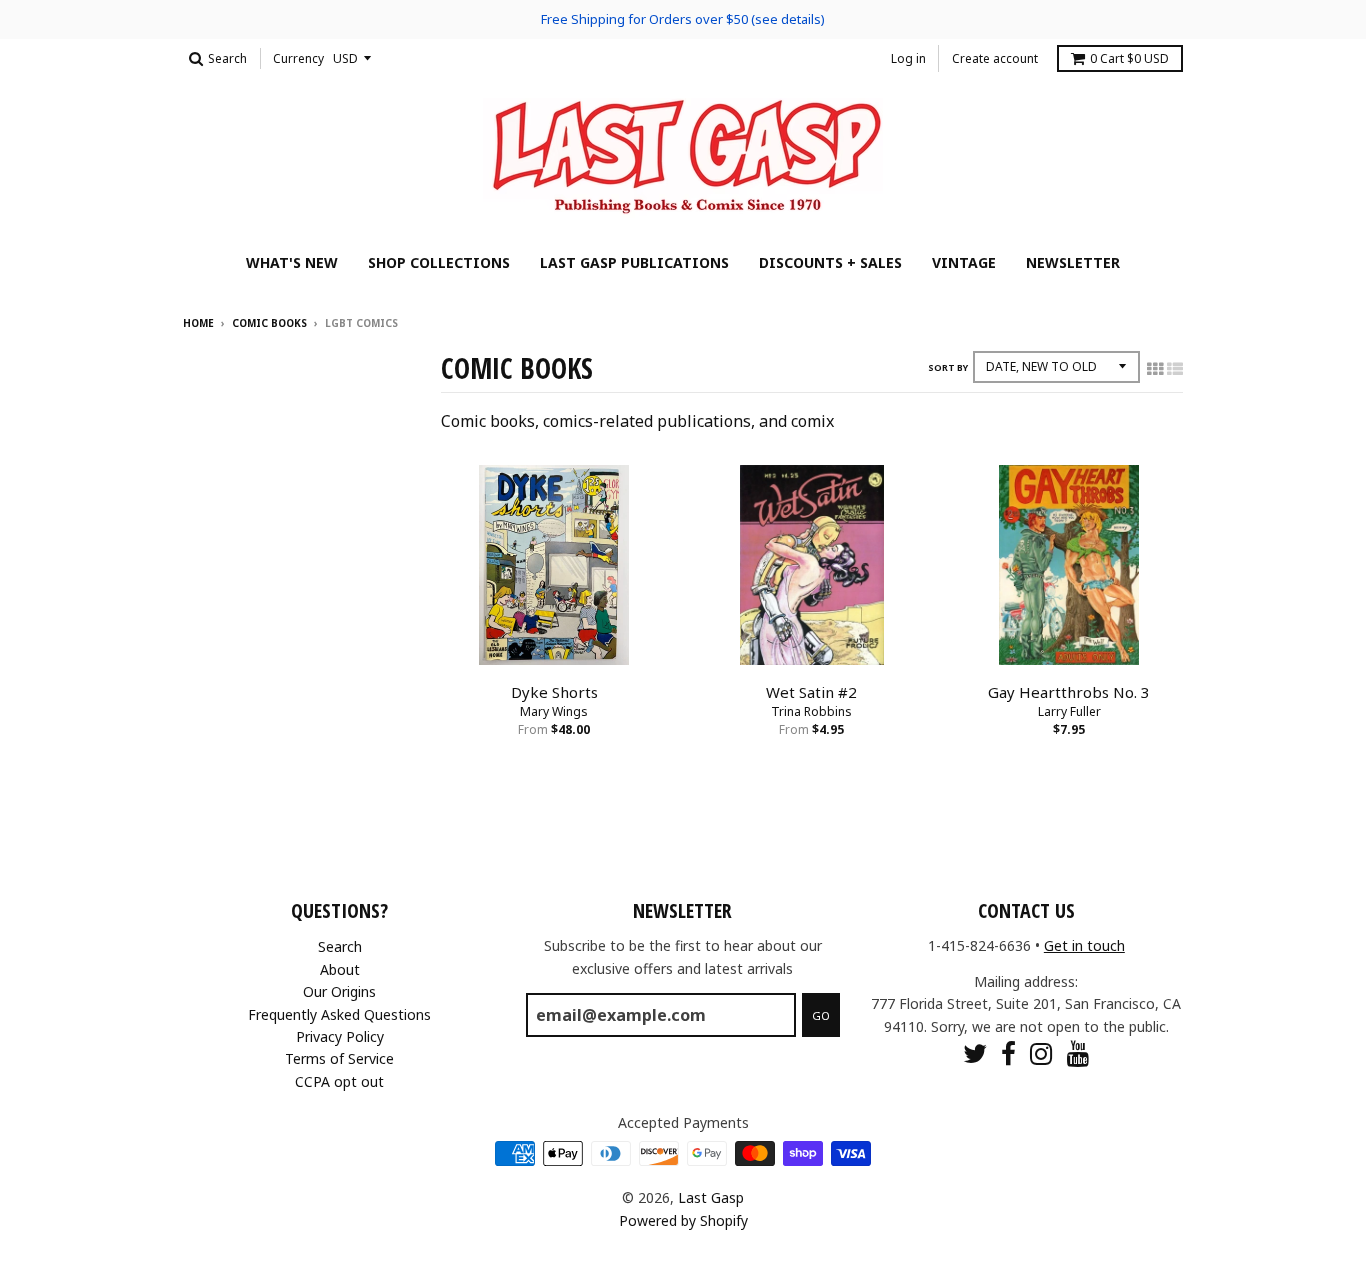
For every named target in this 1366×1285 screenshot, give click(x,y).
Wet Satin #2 (811, 692)
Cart (1129, 58)
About (340, 969)
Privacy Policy (340, 1036)
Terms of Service (339, 1058)
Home (198, 323)
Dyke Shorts (554, 692)
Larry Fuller (1069, 711)
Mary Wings (554, 711)
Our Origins (339, 991)
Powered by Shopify (683, 1220)
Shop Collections (439, 262)
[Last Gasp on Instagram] (1041, 1053)
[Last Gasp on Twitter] (975, 1053)
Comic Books (269, 323)
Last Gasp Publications (634, 262)
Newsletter (1073, 262)
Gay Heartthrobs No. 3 (1069, 692)
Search (340, 946)
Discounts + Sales (830, 262)
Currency (298, 58)
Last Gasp (711, 1197)
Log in (908, 58)
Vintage (964, 262)
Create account (995, 58)
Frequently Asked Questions (339, 1014)
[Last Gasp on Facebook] (1008, 1053)
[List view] (1175, 369)
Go (821, 1015)
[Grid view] (1155, 369)
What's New (292, 262)
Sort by (948, 367)
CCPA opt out (339, 1081)
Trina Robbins (811, 711)
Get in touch (1084, 945)
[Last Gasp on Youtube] (1078, 1053)
